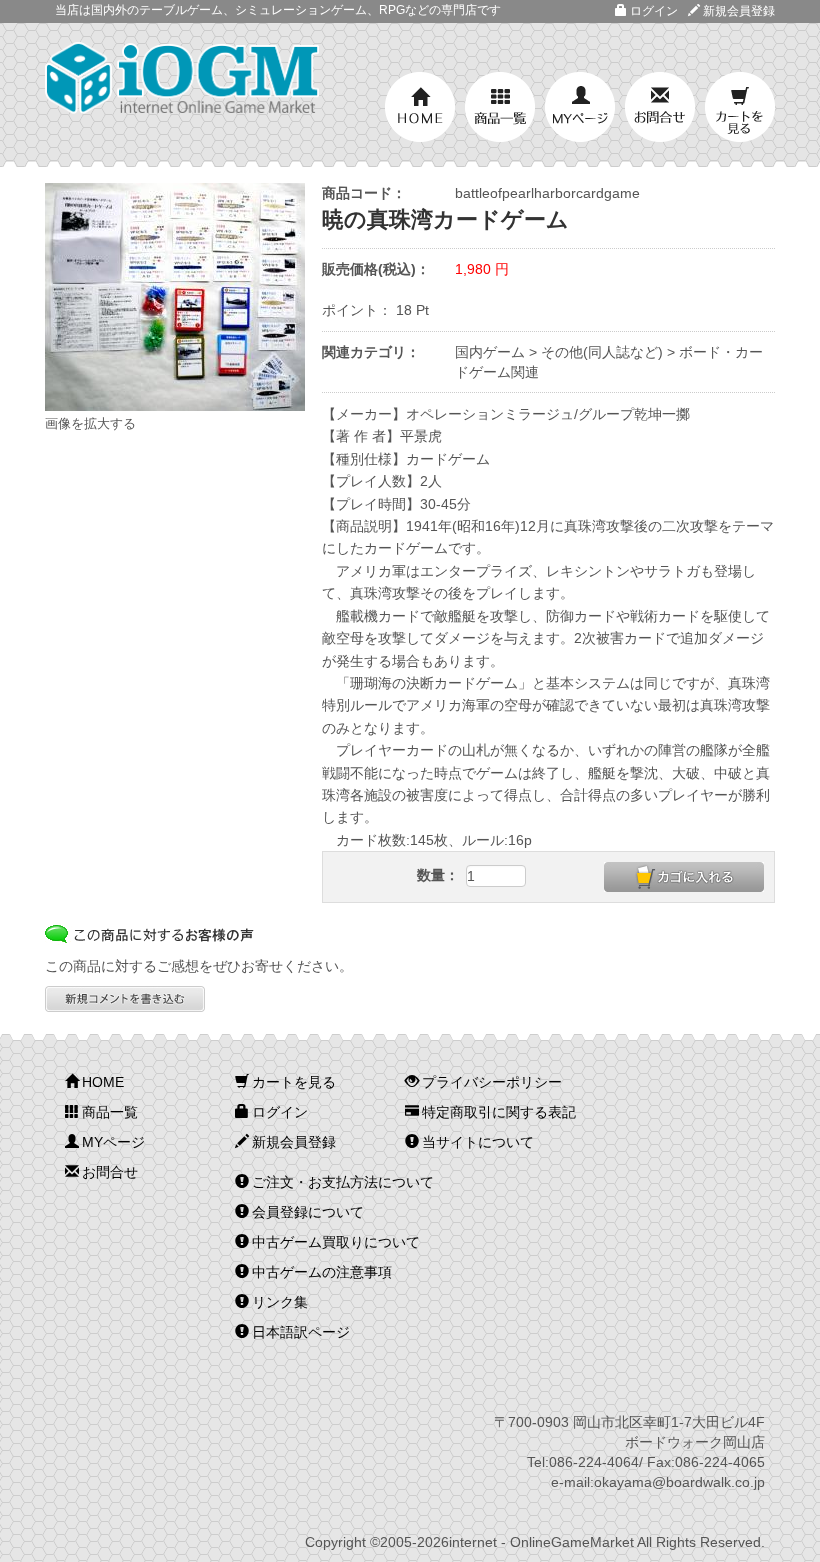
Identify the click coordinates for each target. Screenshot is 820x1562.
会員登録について (308, 1212)
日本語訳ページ (301, 1332)
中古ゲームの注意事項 (322, 1272)
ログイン (654, 11)
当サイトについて (478, 1142)
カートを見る (740, 107)
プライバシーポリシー (492, 1082)
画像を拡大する (90, 423)
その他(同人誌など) (602, 352)
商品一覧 (500, 107)
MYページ (580, 107)
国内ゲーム (490, 352)
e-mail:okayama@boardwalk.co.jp (658, 1482)
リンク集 (280, 1302)
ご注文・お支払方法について (343, 1182)
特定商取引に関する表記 (499, 1112)
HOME (420, 107)
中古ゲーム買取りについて (336, 1242)
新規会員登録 (739, 11)
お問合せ (660, 107)
